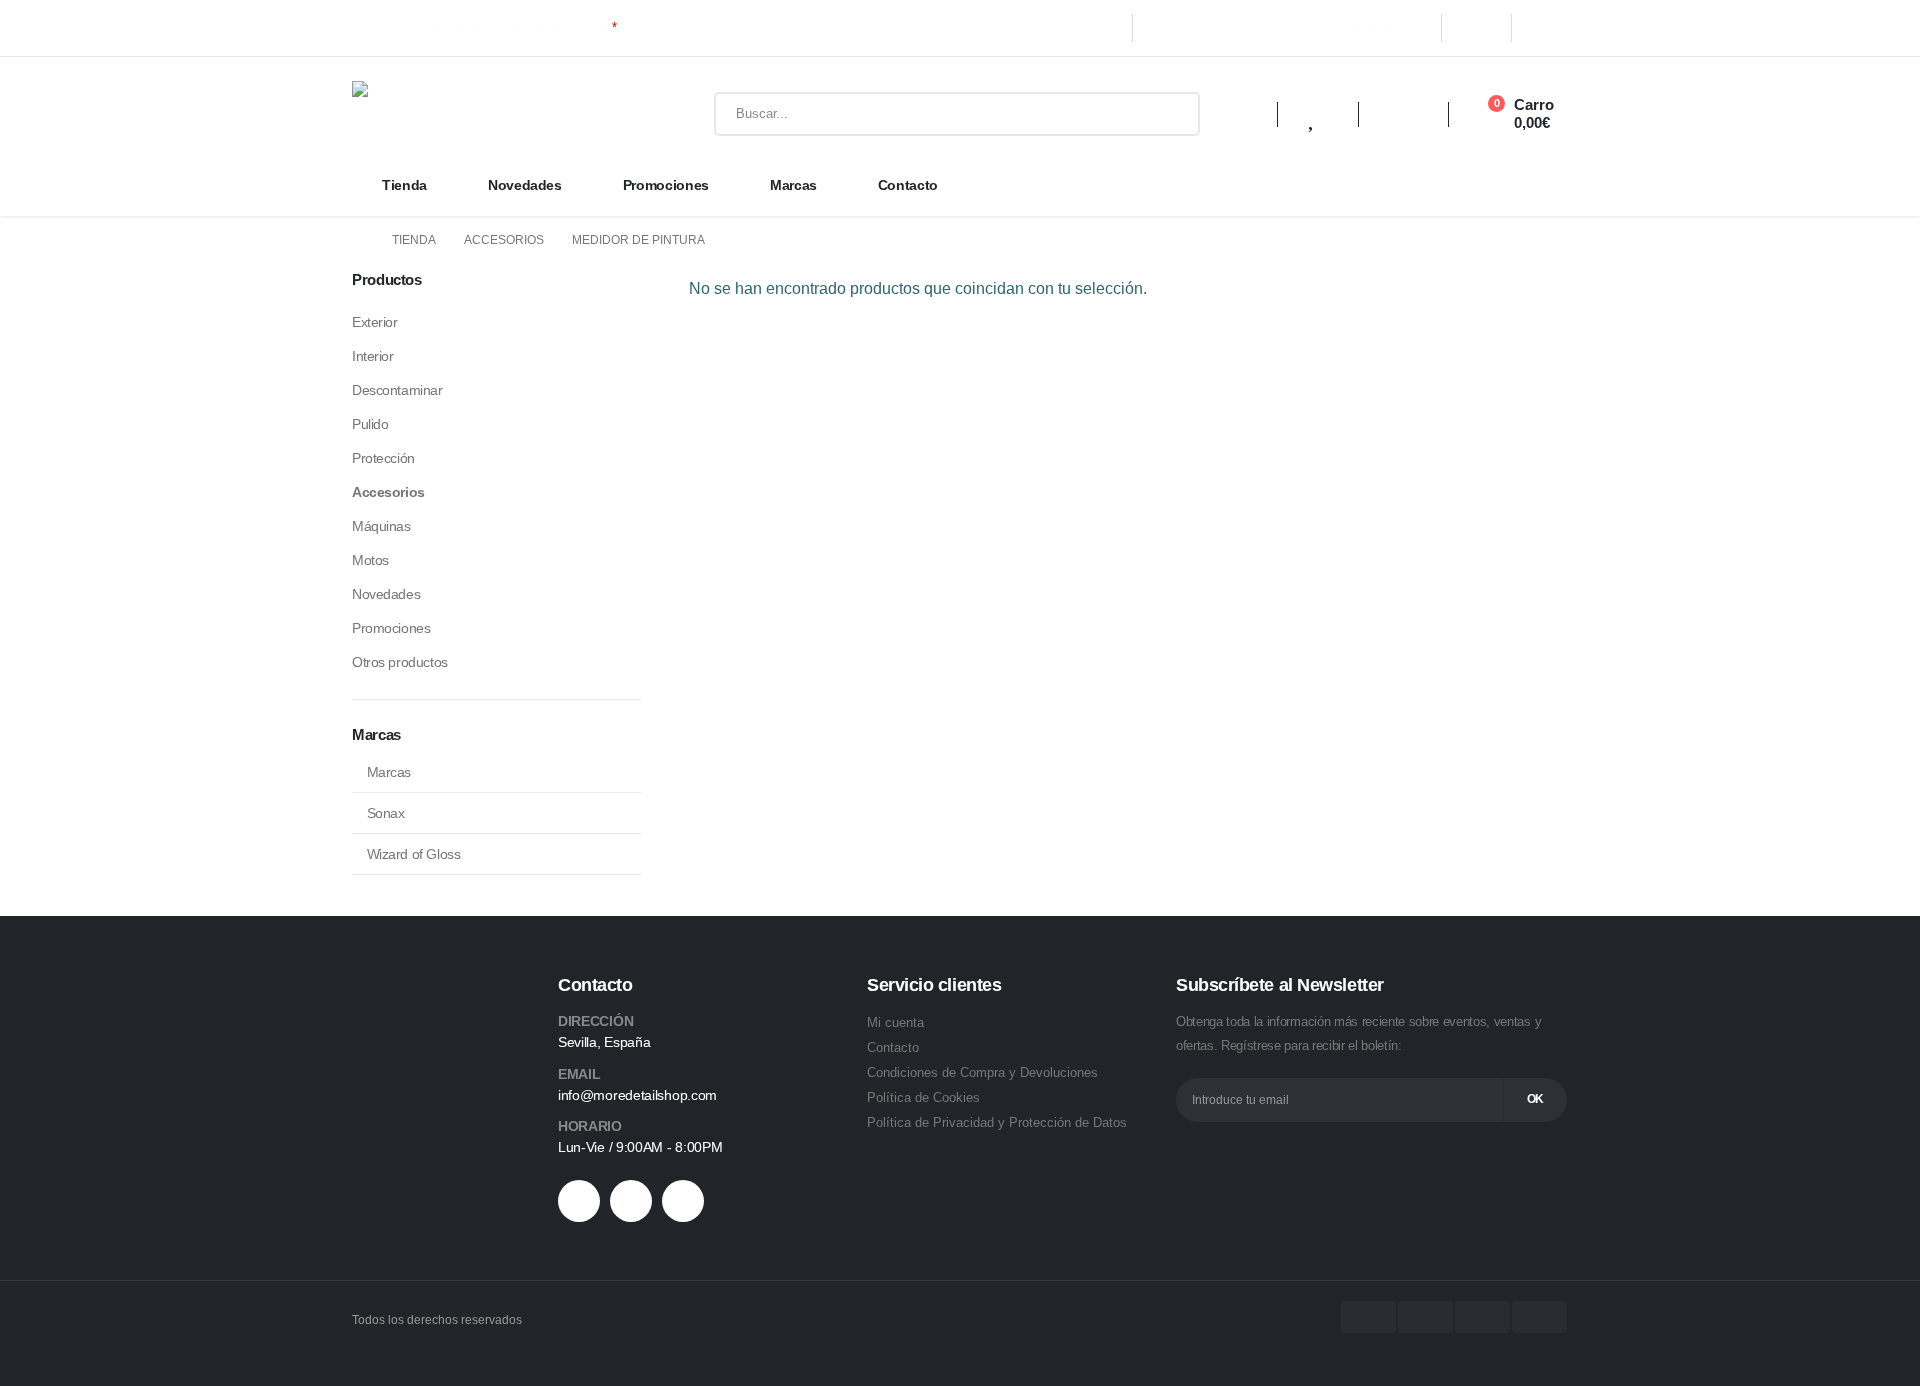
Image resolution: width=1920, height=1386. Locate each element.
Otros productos (400, 662)
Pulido (370, 424)
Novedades (525, 185)
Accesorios (388, 492)
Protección (383, 458)
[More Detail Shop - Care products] (492, 114)
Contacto (908, 185)
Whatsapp (1377, 28)
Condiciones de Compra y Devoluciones (982, 1072)
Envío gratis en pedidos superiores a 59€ (501, 27)
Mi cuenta (895, 1022)
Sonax (386, 813)
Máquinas (381, 526)
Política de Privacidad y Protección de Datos (997, 1122)
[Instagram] (1548, 28)
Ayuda (1285, 28)
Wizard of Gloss (414, 854)
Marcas (793, 185)
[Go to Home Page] (358, 240)
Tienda (404, 185)
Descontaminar (397, 390)
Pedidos (1203, 28)
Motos (370, 560)
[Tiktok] (631, 1201)
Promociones (666, 185)
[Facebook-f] (579, 1201)
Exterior (375, 322)
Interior (373, 356)
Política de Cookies (923, 1097)
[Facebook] (1476, 28)
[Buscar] (1170, 114)
